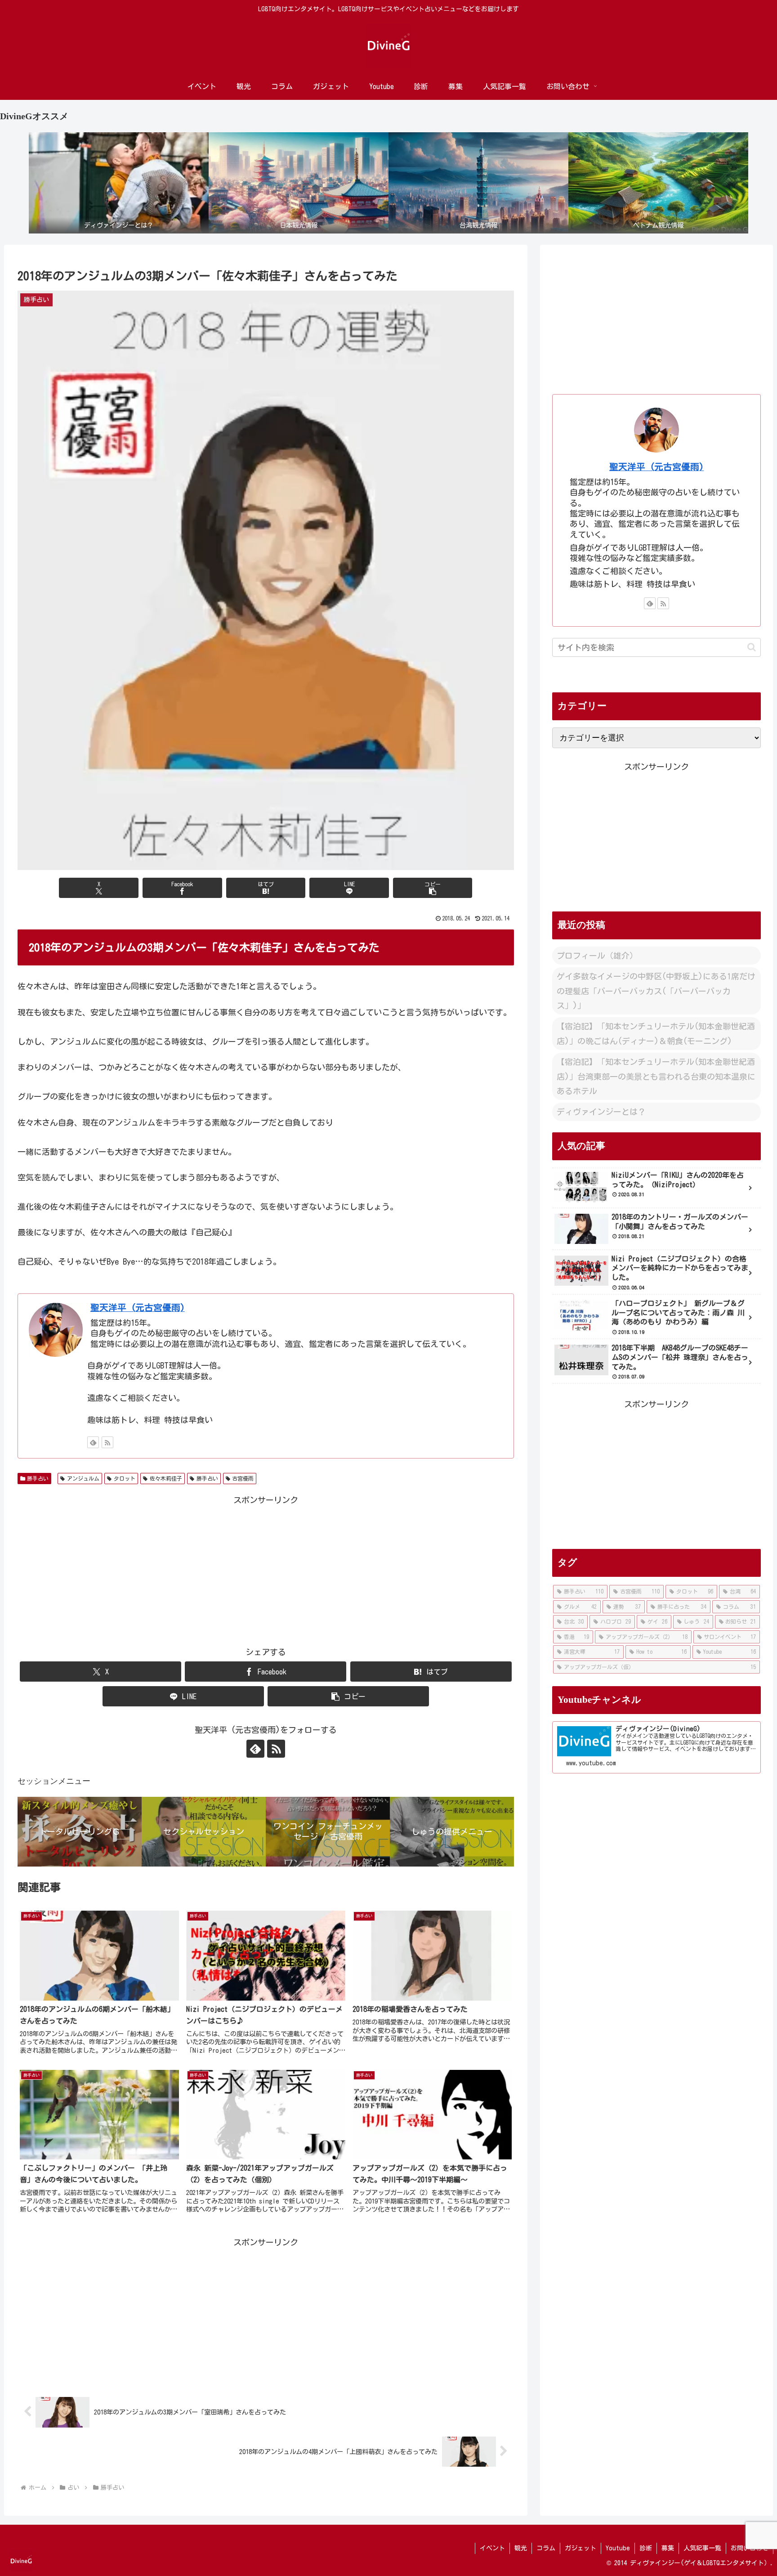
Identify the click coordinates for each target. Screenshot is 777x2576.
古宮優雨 (243, 1478)
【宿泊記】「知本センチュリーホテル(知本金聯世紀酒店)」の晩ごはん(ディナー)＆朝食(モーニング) (656, 1033)
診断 (646, 2548)
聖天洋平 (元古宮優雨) (138, 1308)
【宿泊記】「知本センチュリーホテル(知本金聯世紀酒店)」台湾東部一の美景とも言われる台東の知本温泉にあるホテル (656, 1076)
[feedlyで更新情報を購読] (93, 1442)
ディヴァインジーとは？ (601, 1112)
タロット (125, 1478)
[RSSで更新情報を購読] (107, 1442)
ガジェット (581, 2548)
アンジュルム (83, 1478)
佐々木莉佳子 (166, 1478)
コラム (546, 2548)
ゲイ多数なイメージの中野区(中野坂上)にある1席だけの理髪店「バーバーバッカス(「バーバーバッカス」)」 (656, 991)
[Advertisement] (266, 1570)
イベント (492, 2548)
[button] (433, 888)
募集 (668, 2548)
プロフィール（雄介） (597, 956)
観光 (521, 2548)
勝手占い (38, 1478)
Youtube (618, 2548)
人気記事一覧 (702, 2548)
